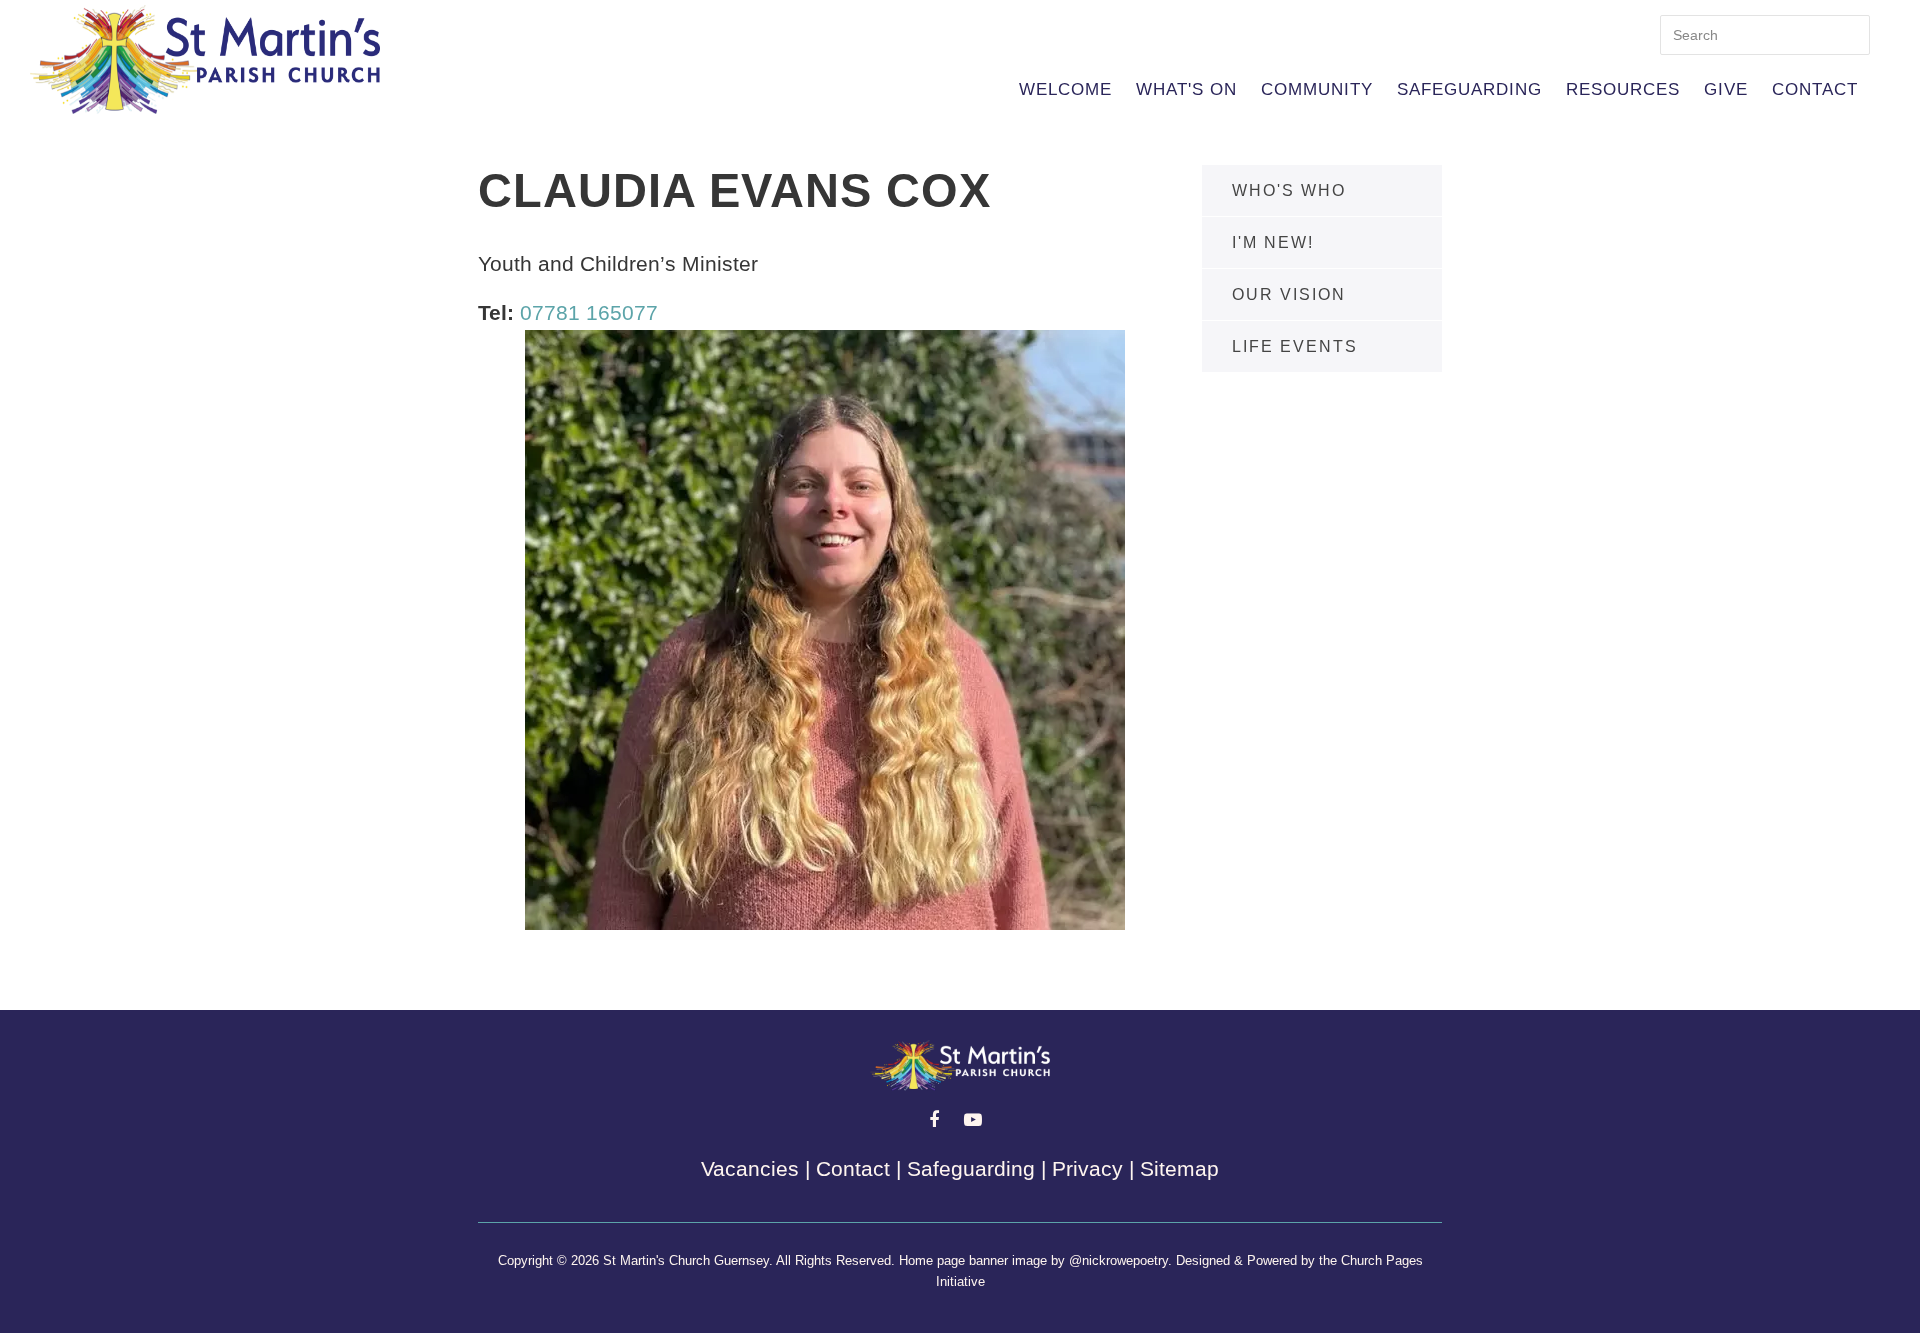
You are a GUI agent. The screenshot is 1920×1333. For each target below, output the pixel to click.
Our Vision (1289, 294)
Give (1726, 89)
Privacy (1087, 1168)
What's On (1186, 89)
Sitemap (1179, 1168)
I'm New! (1273, 242)
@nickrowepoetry (1118, 1260)
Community (1317, 89)
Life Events (1295, 346)
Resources (1623, 89)
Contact (1815, 89)
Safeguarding (1469, 89)
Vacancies (750, 1168)
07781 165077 (589, 312)
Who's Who (1289, 190)
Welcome (1065, 89)
